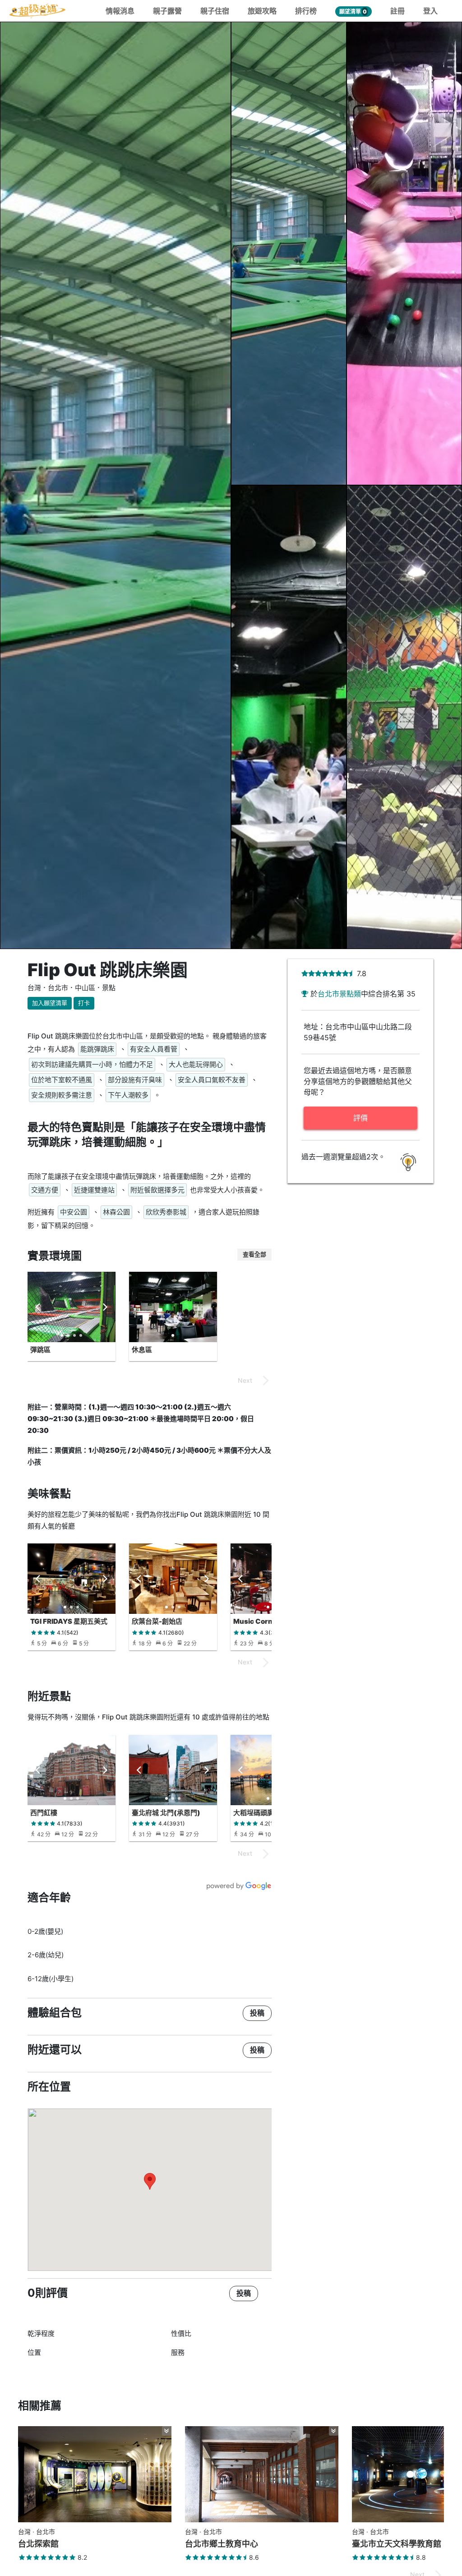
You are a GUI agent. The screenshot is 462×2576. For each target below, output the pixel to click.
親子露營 (167, 11)
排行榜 (306, 11)
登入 (430, 11)
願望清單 (353, 12)
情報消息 (120, 11)
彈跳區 (40, 1350)
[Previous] (38, 1307)
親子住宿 (215, 11)
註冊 (397, 11)
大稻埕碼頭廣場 (257, 1813)
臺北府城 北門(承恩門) (166, 1813)
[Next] (105, 1307)
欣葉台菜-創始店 (157, 1621)
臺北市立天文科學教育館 (397, 2544)
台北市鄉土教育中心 (222, 2544)
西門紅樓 (44, 1813)
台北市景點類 (339, 994)
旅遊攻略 (262, 11)
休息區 (142, 1350)
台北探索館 (38, 2544)
